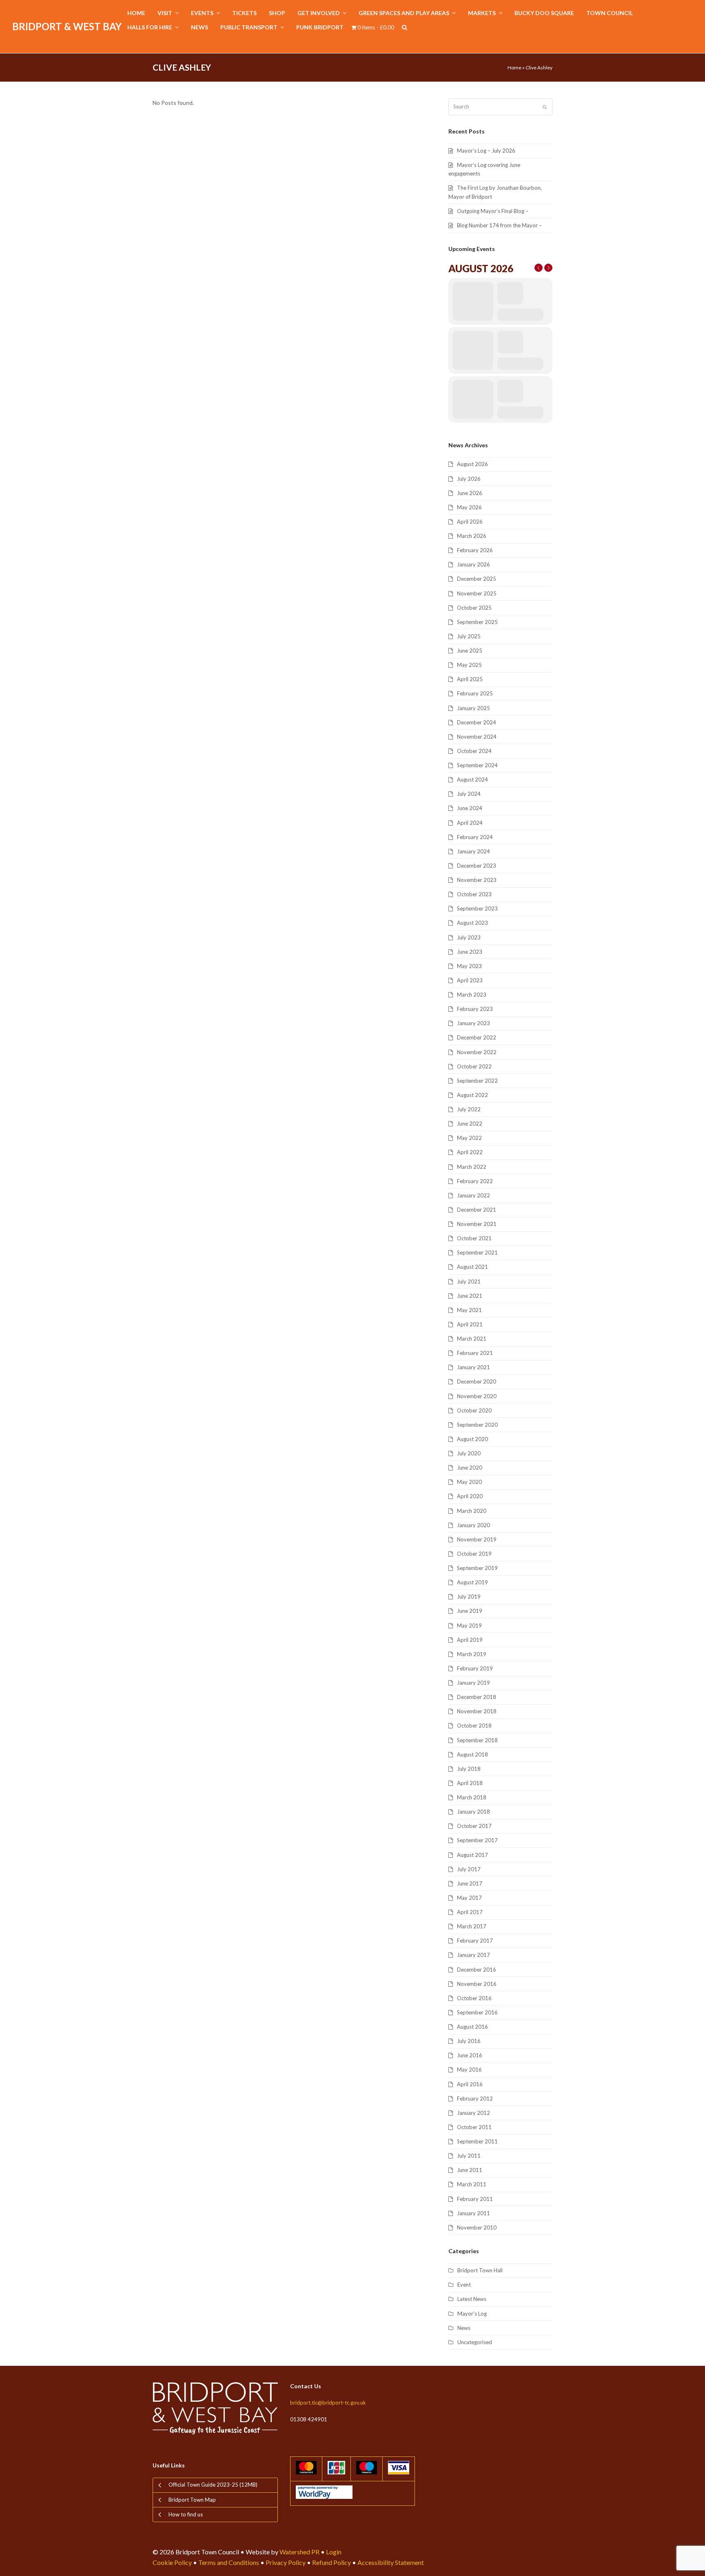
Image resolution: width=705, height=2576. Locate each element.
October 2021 (474, 1238)
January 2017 (473, 1955)
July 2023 (469, 937)
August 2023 (472, 923)
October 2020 (474, 1410)
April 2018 (470, 1783)
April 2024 (470, 823)
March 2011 (472, 2184)
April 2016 (470, 2084)
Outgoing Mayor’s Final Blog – (493, 211)
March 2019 (472, 1654)
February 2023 (475, 1009)
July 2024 (469, 794)
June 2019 (470, 1611)
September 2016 (477, 2012)
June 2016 (470, 2055)
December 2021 (477, 1210)
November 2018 (477, 1711)
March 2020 (472, 1511)
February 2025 (475, 693)
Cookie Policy (172, 2562)
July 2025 (469, 636)
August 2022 (472, 1095)
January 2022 (473, 1195)
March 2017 (472, 1926)
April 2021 (470, 1324)
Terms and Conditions (229, 2562)
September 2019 (477, 1568)
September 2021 (477, 1252)
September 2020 (477, 1425)
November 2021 (477, 1224)
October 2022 (474, 1066)
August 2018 (472, 1754)
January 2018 (473, 1812)
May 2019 (469, 1626)
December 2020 (477, 1381)
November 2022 (477, 1052)
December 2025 (477, 579)
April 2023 (470, 980)
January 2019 (473, 1683)
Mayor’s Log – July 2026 (486, 151)
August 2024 (472, 779)
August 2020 (472, 1439)
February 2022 (475, 1181)
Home (514, 68)
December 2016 (477, 1970)
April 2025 (470, 679)
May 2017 (469, 1898)
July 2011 (469, 2156)
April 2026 (470, 522)
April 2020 (470, 1496)
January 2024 (473, 851)
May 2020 (469, 1482)
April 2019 (470, 1640)
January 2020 (473, 1525)
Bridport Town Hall (480, 2270)
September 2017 (477, 1840)
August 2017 (472, 1855)
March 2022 (472, 1167)
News (464, 2328)
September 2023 (477, 908)
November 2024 (477, 737)
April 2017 (470, 1912)
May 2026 (469, 507)
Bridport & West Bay (67, 26)
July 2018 (469, 1769)
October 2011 (474, 2127)
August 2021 (472, 1267)
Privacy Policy (286, 2562)
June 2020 (470, 1468)
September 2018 (477, 1740)
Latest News (472, 2299)
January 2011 (473, 2213)
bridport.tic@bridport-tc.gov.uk (328, 2403)
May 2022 (469, 1138)
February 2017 (475, 1941)
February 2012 (475, 2099)
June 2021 (470, 1296)
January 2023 (473, 1023)
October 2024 (474, 751)
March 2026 (472, 536)
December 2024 (477, 722)
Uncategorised (475, 2342)
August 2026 (472, 464)
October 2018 (474, 1725)
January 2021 (473, 1367)
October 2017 (474, 1826)
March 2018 (472, 1797)
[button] (405, 28)
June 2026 (470, 493)
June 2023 (470, 952)
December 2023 (477, 866)
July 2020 (469, 1453)
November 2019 (477, 1539)
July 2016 (469, 2041)
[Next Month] (548, 268)
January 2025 (473, 708)
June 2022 (470, 1124)
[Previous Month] (539, 268)
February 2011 (475, 2199)
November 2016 (477, 1984)
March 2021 (472, 1339)
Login (334, 2552)
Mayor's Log (472, 2314)
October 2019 (474, 1554)
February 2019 (475, 1668)
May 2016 (469, 2070)
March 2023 (472, 995)
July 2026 (469, 479)
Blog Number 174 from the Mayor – (499, 225)
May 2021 (469, 1310)
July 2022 (469, 1109)
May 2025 (469, 665)
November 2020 (477, 1396)
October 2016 (474, 1998)
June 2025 (470, 651)
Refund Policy (331, 2562)
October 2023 (474, 894)
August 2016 (472, 2027)
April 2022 (470, 1152)
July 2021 (469, 1281)
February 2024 (475, 837)
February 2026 (475, 550)
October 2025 (474, 608)
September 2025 (477, 622)
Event (464, 2285)
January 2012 (473, 2113)
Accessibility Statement (391, 2562)
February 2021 (475, 1353)
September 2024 (477, 765)
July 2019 (469, 1597)
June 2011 (470, 2170)
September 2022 (477, 1081)
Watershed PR (299, 2552)
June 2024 (470, 808)
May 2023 (469, 966)
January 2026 (473, 564)
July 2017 (469, 1869)
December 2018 (477, 1697)
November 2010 (477, 2227)
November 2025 (477, 593)
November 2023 (477, 880)
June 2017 (470, 1883)
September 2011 (477, 2141)
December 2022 (477, 1037)
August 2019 (472, 1582)
